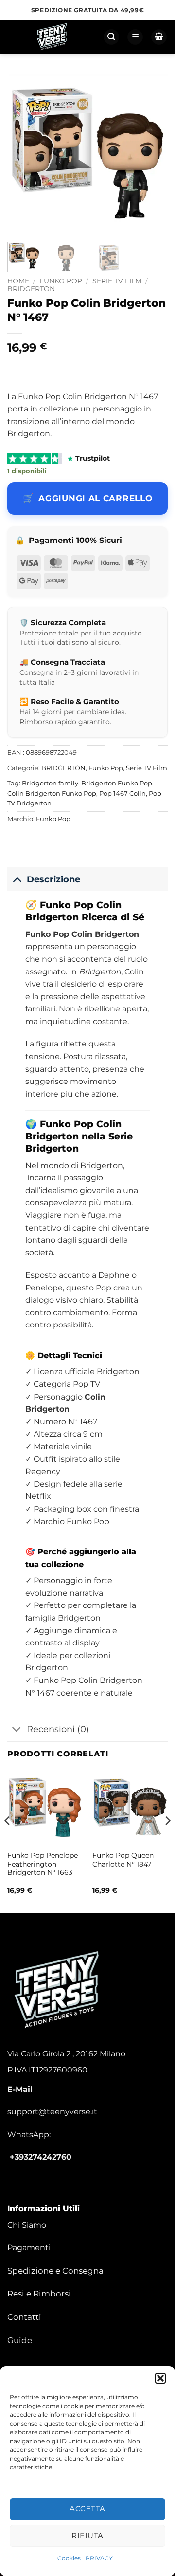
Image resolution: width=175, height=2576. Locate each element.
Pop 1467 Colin (122, 793)
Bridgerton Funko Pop (117, 783)
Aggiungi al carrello (95, 498)
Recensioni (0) (58, 1729)
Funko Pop (61, 281)
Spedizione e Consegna (55, 2271)
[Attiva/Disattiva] (17, 879)
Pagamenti (29, 2248)
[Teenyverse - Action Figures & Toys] (52, 37)
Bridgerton (52, 1148)
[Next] (152, 154)
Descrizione (53, 879)
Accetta (87, 2509)
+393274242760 (41, 2157)
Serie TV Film (117, 281)
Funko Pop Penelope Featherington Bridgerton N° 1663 (43, 1864)
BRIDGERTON (31, 289)
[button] (160, 2378)
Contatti (24, 2317)
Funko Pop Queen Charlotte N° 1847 (123, 1860)
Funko (55, 905)
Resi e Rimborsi (39, 2294)
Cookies (69, 2558)
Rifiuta (87, 2535)
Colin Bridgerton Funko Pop (52, 793)
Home (18, 281)
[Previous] (23, 154)
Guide (20, 2340)
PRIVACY (99, 2558)
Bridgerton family (50, 783)
